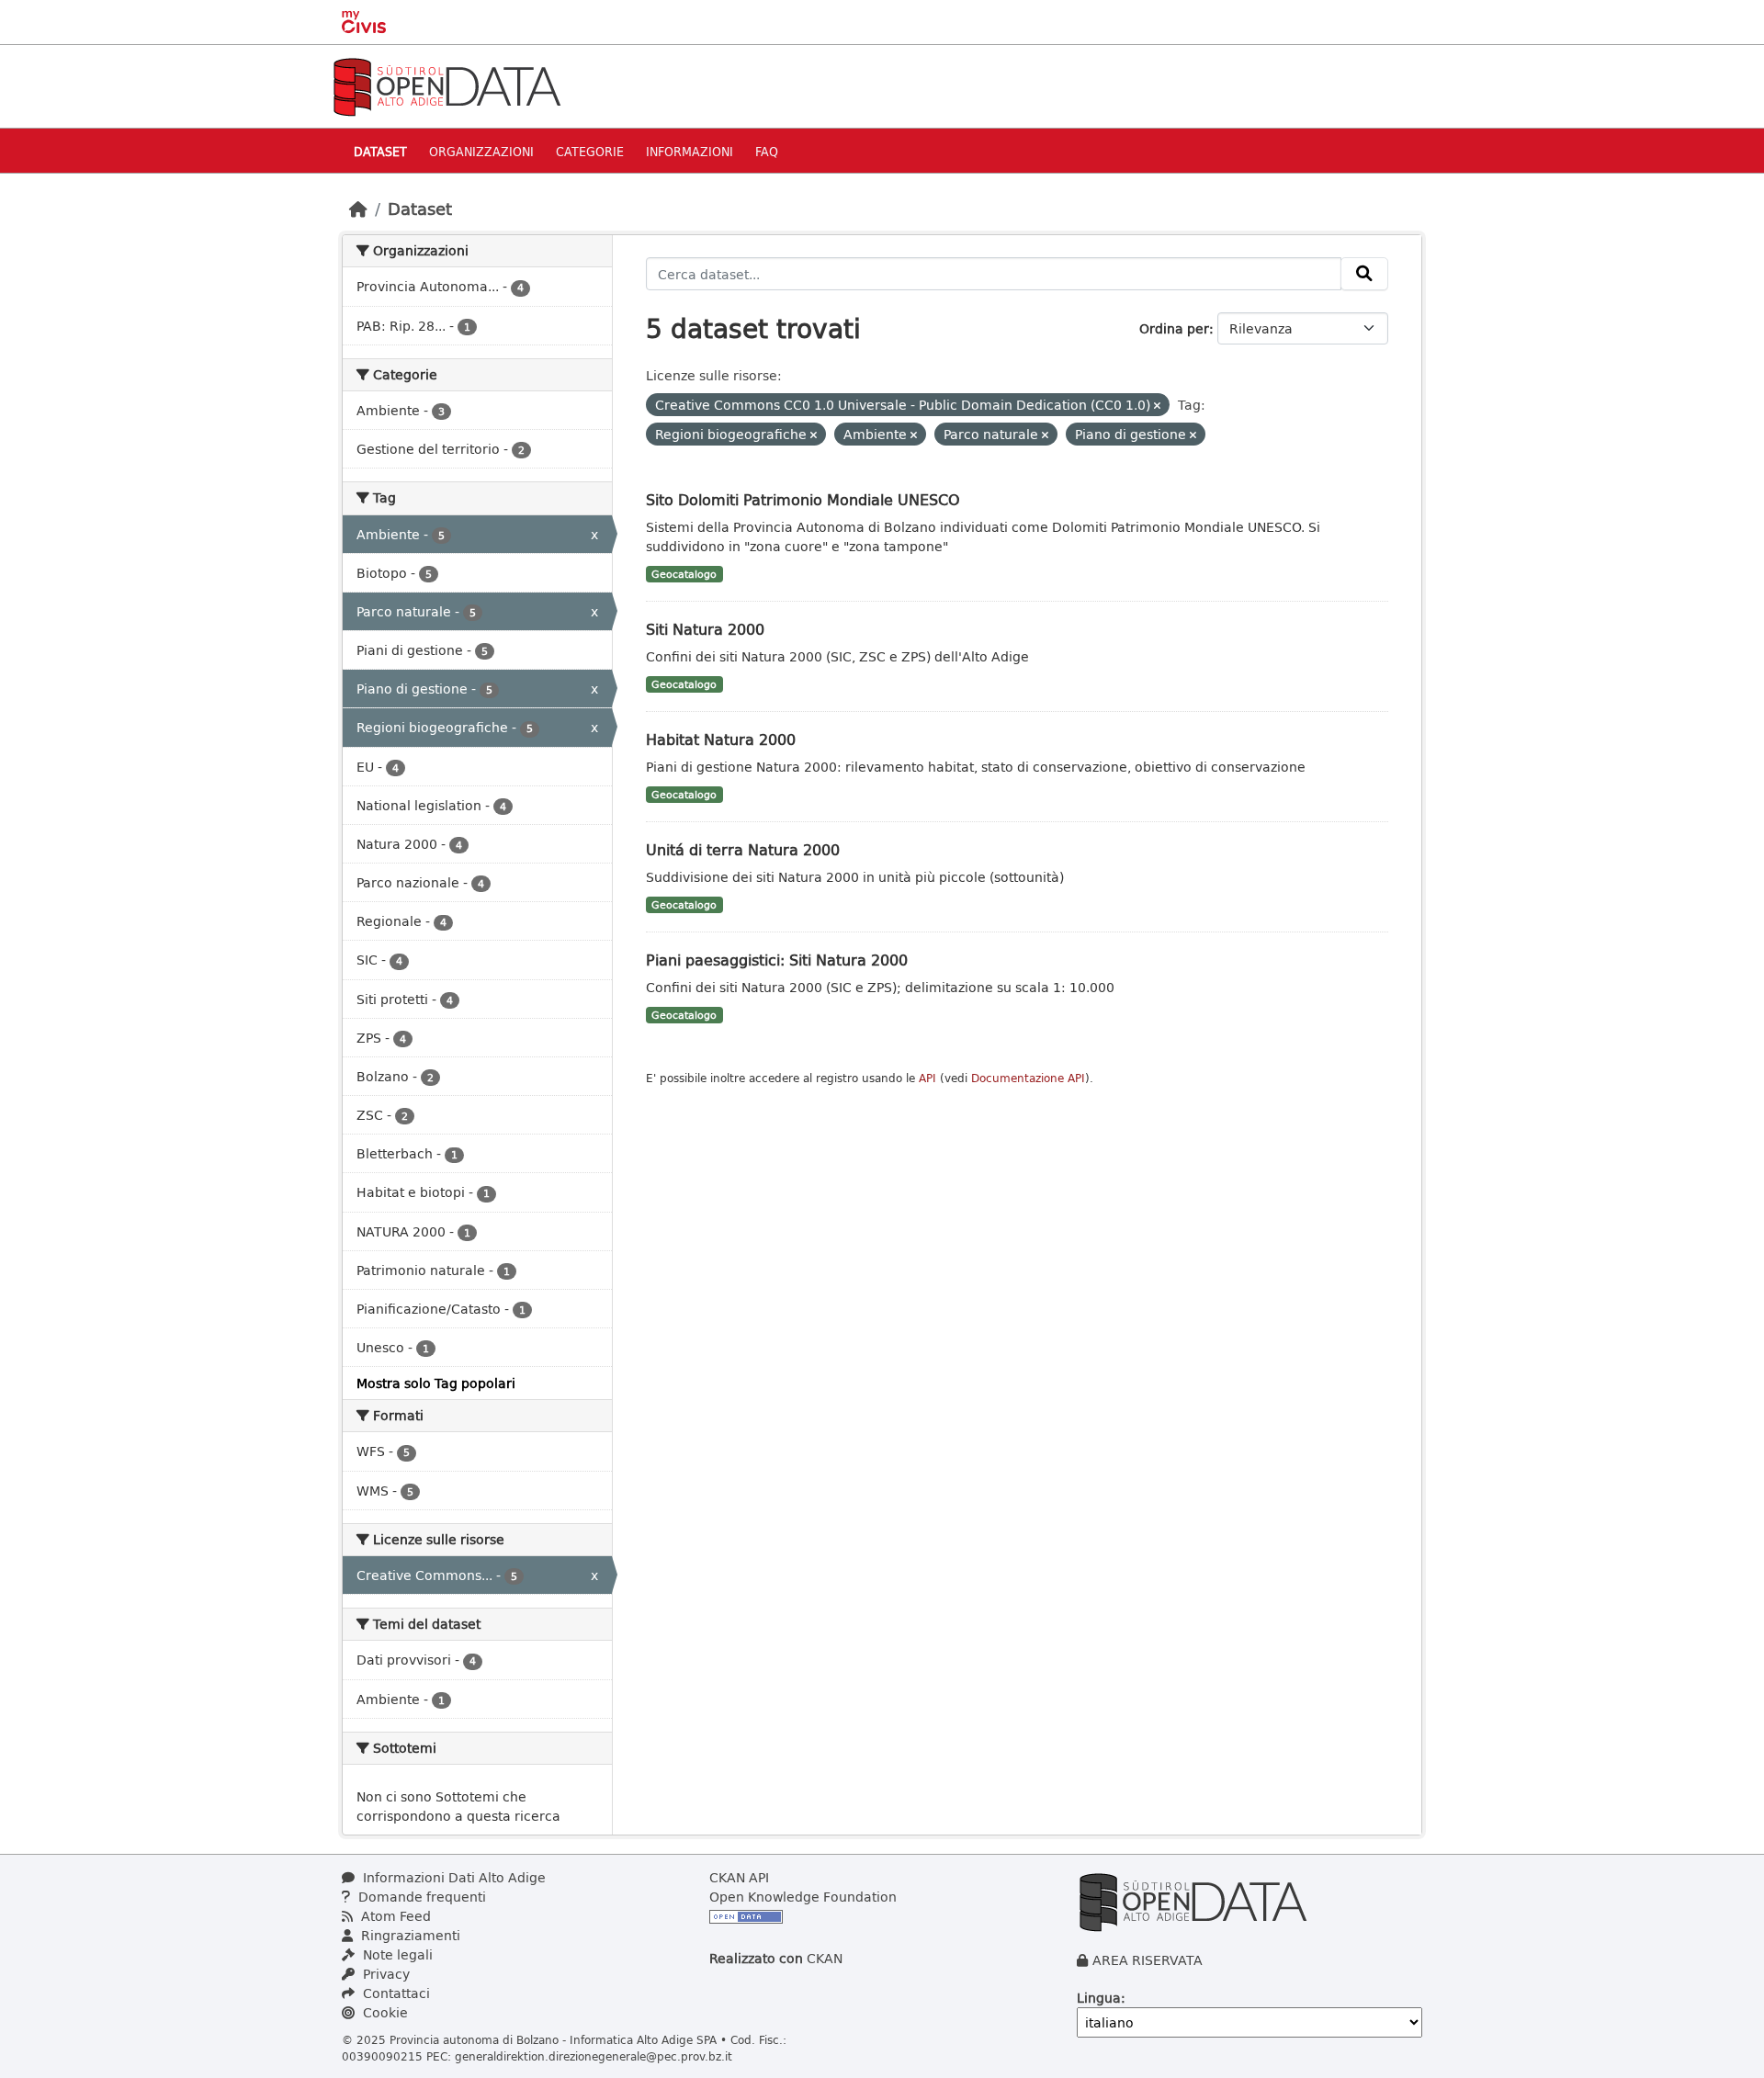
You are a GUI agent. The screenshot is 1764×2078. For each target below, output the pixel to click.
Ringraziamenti (409, 1935)
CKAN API (739, 1877)
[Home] (358, 209)
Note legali (396, 1954)
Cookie (384, 2012)
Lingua (1099, 1998)
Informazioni (690, 151)
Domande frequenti (420, 1897)
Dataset (380, 151)
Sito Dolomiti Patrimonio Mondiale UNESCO (803, 499)
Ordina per (1174, 328)
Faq (767, 151)
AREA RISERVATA (1148, 1960)
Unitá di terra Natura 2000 (743, 849)
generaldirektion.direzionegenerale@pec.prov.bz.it (594, 2056)
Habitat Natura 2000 (721, 739)
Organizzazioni (481, 151)
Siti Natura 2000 (705, 629)
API (927, 1078)
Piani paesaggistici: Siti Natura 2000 (777, 960)
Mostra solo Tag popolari (436, 1383)
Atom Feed (394, 1916)
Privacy (384, 1974)
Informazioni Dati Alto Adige (452, 1877)
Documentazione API (1028, 1078)
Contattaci (395, 1993)
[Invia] (1364, 274)
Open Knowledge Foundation (803, 1897)
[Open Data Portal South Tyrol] (447, 85)
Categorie (590, 151)
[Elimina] (1157, 406)
